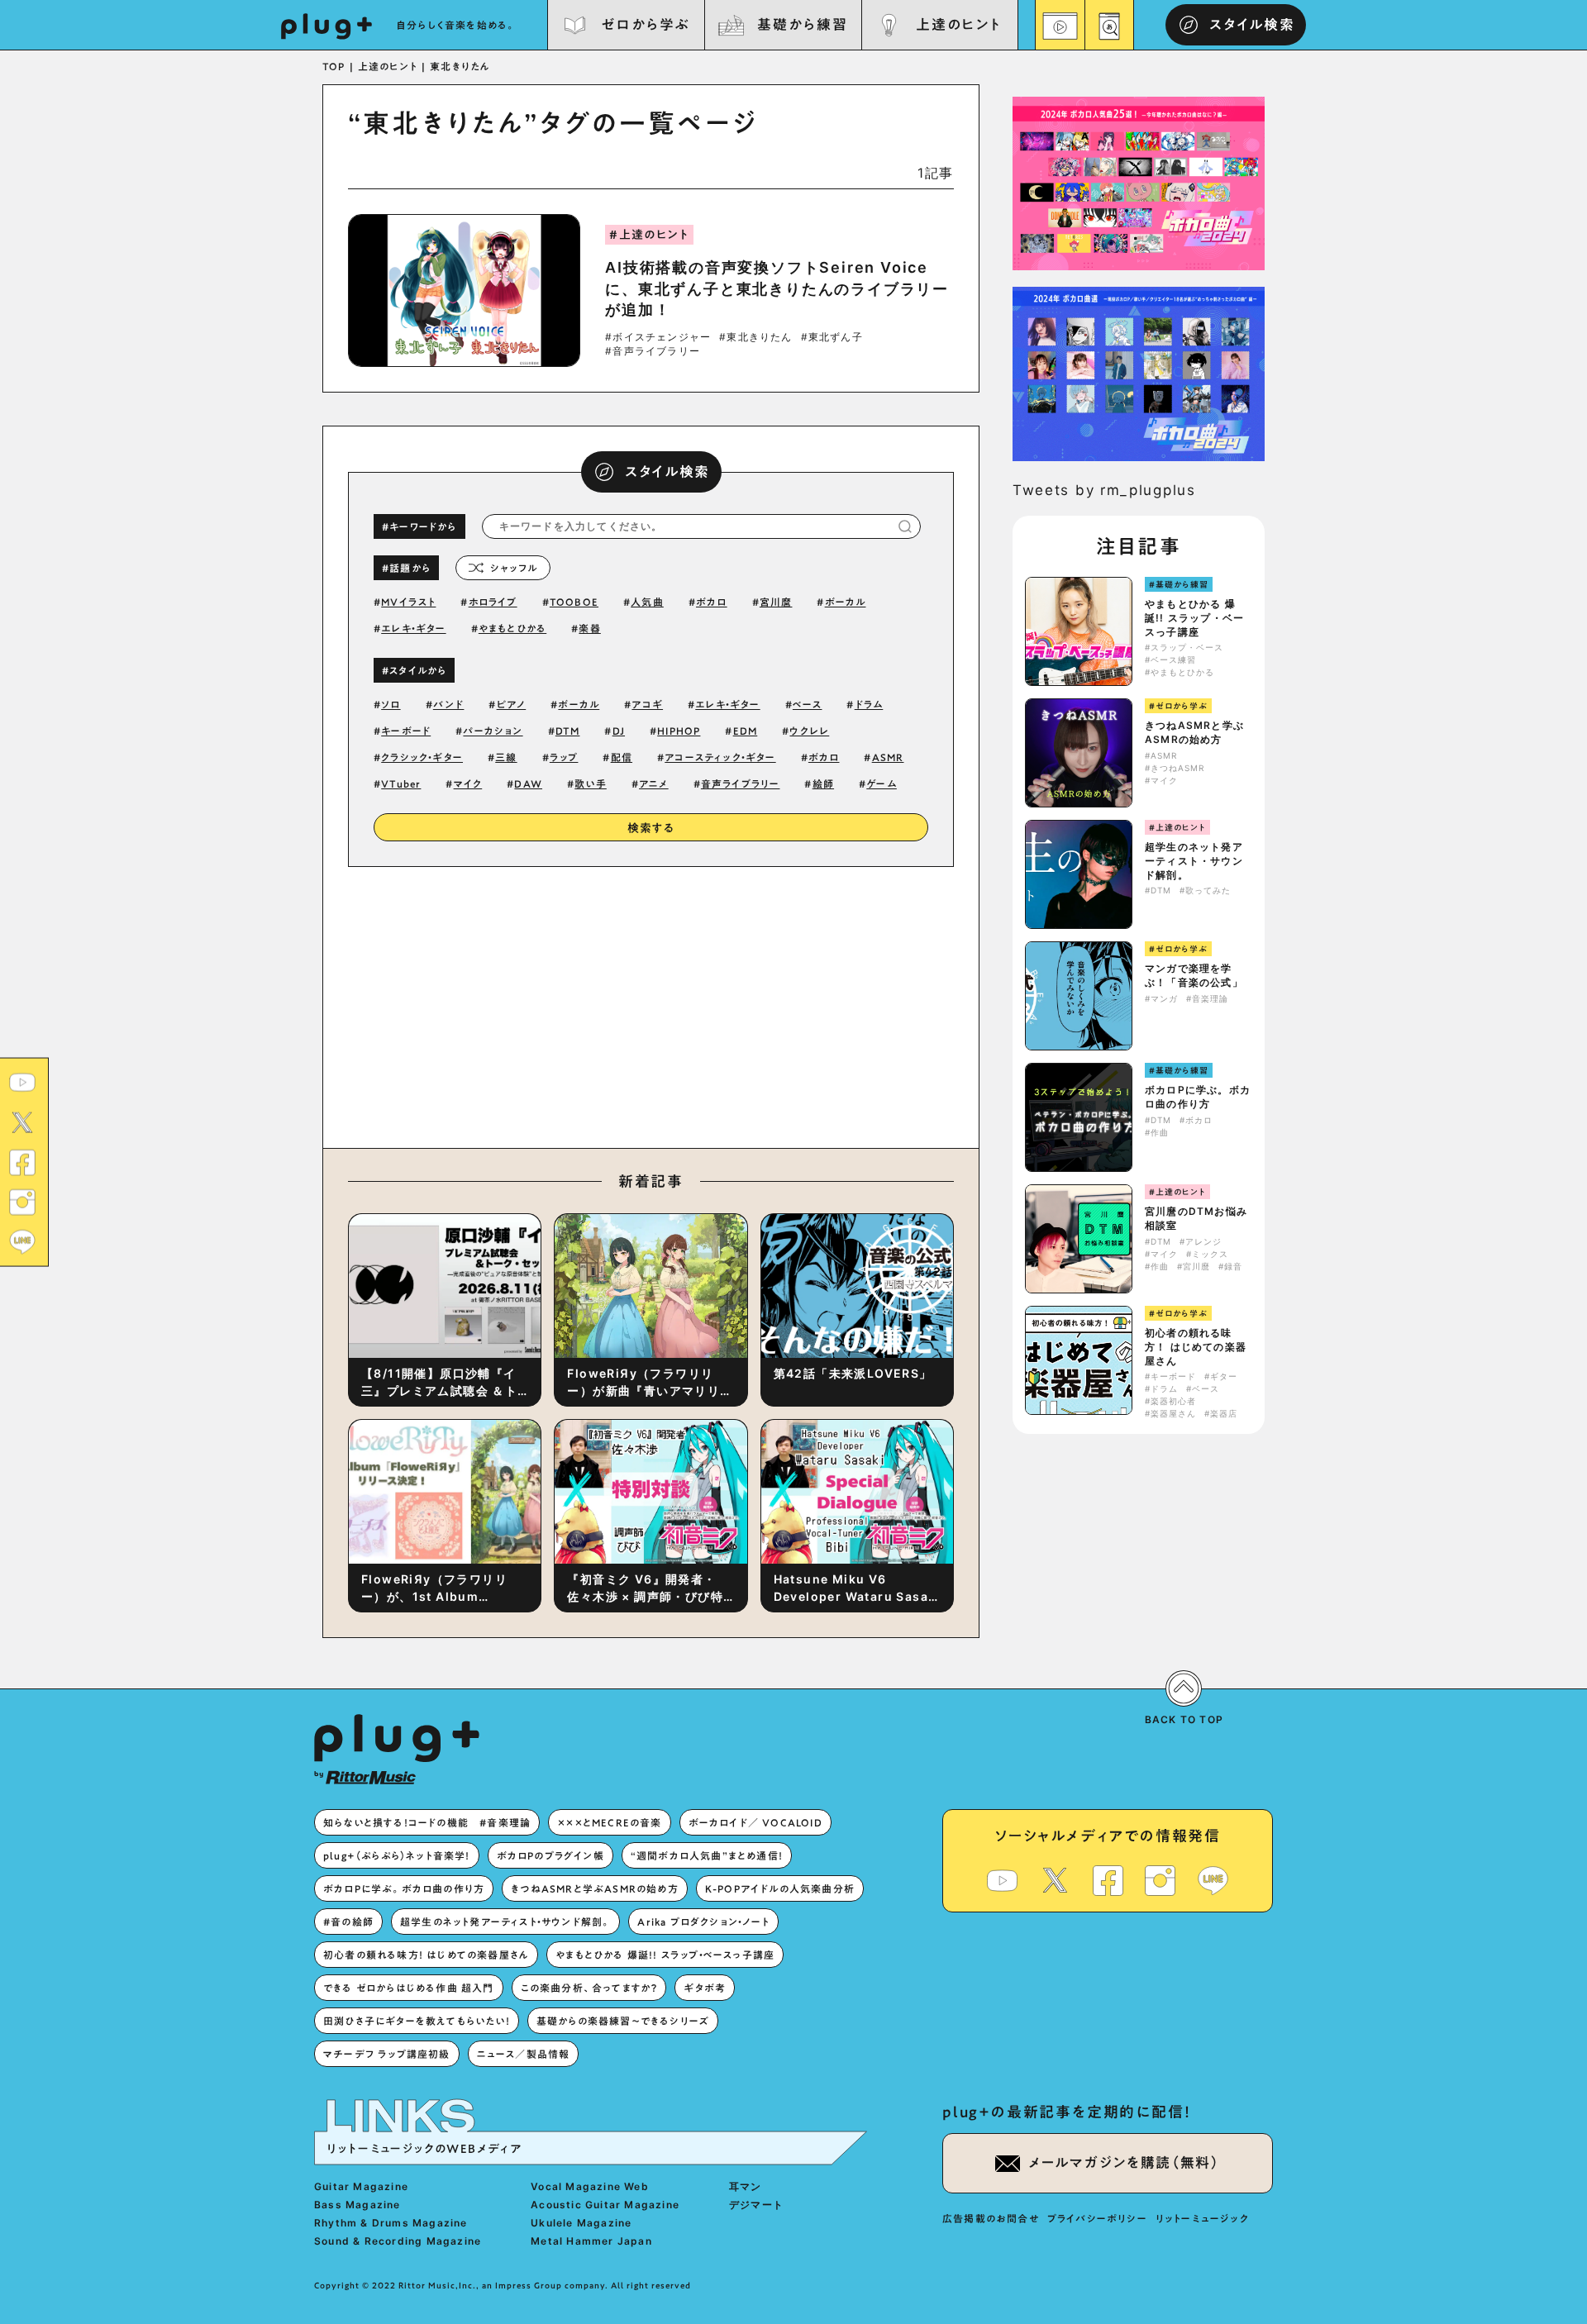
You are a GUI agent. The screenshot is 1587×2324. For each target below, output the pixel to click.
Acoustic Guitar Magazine (605, 2205)
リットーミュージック (1202, 2218)
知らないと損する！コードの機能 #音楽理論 (427, 1822)
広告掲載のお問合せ (991, 2218)
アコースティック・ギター (720, 757)
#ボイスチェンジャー (658, 337)
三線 (506, 757)
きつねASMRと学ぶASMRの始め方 (1194, 732)
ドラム (869, 704)
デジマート (756, 2205)
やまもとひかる (512, 628)
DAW (528, 783)
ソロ (391, 704)
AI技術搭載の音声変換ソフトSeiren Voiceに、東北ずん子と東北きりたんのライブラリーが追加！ (777, 288)
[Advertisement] (788, 1003)
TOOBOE (574, 602)
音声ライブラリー (741, 783)
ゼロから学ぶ (646, 24)
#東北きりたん (755, 337)
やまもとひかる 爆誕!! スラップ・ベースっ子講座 (1194, 618)
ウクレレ (809, 731)
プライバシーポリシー (1097, 2218)
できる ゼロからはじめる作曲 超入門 (409, 1988)
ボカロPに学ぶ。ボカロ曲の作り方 (1198, 1097)
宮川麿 (776, 602)
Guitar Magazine (361, 2186)
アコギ (647, 704)
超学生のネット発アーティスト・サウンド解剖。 (1194, 861)
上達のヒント (958, 24)
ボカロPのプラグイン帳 (550, 1855)
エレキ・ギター (413, 628)
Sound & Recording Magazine (398, 2241)
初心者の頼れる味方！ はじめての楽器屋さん (1196, 1347)
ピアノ (512, 704)
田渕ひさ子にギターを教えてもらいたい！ (417, 2021)
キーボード (406, 731)
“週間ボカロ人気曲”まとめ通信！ (707, 1855)
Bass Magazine (357, 2205)
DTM (568, 731)
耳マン (746, 2186)
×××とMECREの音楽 (609, 1822)
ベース (808, 704)
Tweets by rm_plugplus (1104, 490)
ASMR (888, 757)
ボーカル (846, 602)
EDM (746, 731)
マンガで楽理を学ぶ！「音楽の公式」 (1194, 975)
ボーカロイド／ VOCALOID (755, 1822)
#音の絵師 (348, 1922)
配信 (622, 757)
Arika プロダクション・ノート (703, 1922)
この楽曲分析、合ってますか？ (589, 1988)
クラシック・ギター (422, 757)
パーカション (493, 731)
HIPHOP (679, 731)
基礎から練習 (802, 24)
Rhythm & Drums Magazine (391, 2223)
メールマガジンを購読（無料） (1124, 2162)
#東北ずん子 (832, 337)
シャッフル (514, 568)
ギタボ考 (705, 1988)
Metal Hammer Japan (591, 2241)
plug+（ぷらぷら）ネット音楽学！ (397, 1855)
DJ (619, 731)
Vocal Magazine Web (590, 2186)
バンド (449, 704)
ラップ (564, 757)
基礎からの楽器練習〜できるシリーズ (623, 2021)
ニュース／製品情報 (524, 2054)
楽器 (589, 628)
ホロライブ (493, 602)
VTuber (401, 783)
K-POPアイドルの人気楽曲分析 (780, 1888)
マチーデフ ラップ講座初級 (387, 2054)
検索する (651, 828)
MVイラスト (408, 602)
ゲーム (882, 783)
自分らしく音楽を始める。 (456, 25)
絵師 (823, 783)
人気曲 (647, 602)
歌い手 (591, 783)
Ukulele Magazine (581, 2223)
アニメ (654, 783)
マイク (468, 783)
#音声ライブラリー (653, 351)
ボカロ (712, 602)
